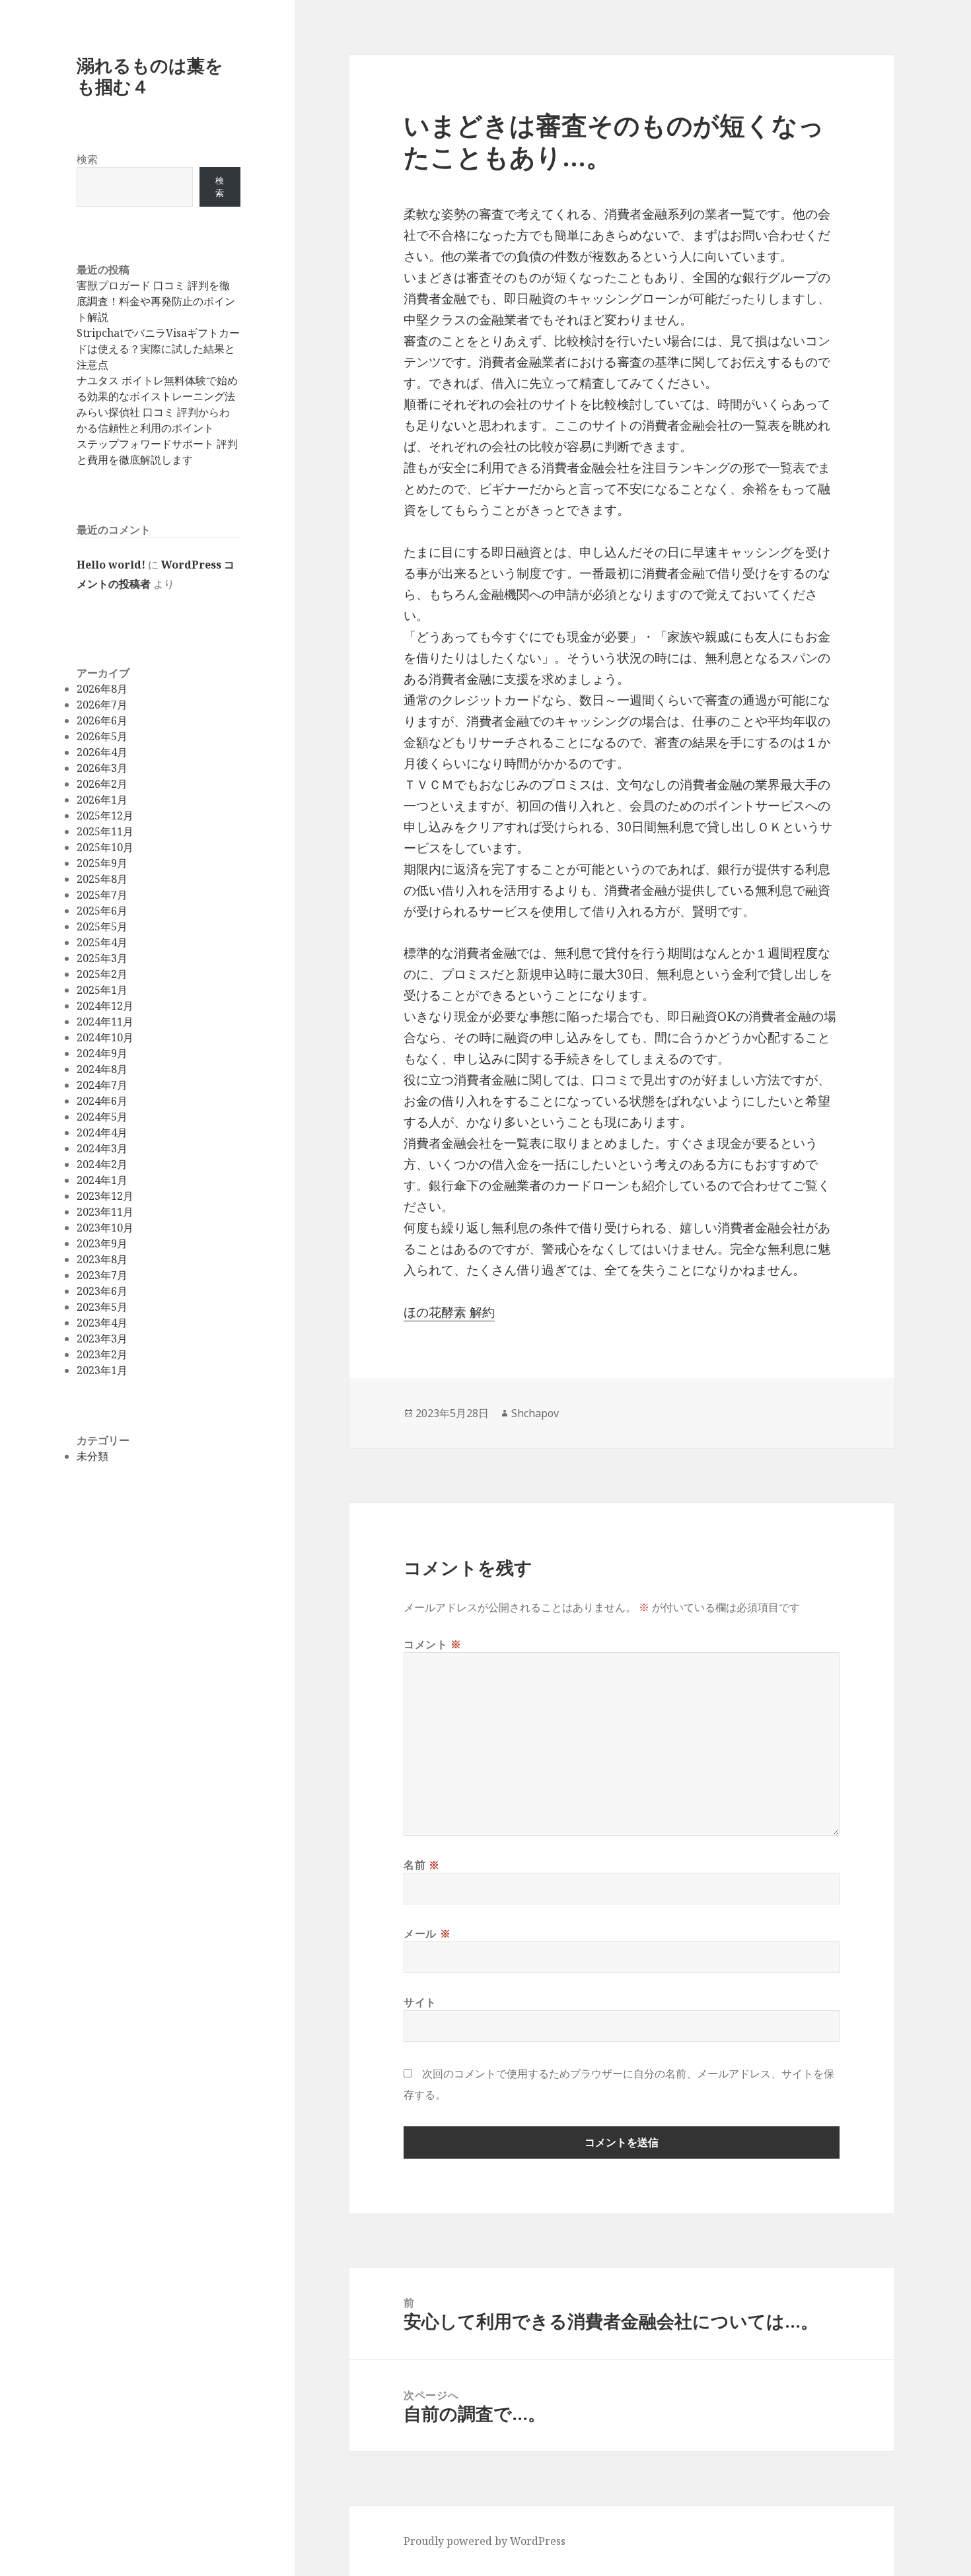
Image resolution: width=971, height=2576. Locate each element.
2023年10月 (105, 1228)
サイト (420, 2002)
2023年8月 (102, 1259)
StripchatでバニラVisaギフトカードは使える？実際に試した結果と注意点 (158, 349)
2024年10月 (105, 1037)
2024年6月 (102, 1101)
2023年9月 (102, 1243)
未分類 (92, 1456)
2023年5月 (102, 1307)
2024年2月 (102, 1164)
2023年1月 (102, 1370)
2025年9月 (102, 863)
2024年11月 (105, 1022)
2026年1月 (102, 800)
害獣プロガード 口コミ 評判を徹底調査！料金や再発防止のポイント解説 (156, 301)
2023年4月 (102, 1323)
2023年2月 (102, 1354)
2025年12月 (105, 816)
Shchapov (535, 1413)
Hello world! (111, 565)
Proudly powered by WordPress (485, 2541)
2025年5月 (102, 926)
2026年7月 (102, 705)
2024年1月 (102, 1180)
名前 (422, 1865)
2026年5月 (102, 736)
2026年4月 (102, 752)
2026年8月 (102, 689)
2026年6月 (102, 720)
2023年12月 (105, 1196)
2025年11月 (105, 831)
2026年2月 (102, 784)
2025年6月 (102, 911)
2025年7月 (102, 895)
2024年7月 (102, 1085)
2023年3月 (102, 1339)
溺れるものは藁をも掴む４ (150, 76)
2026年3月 (102, 768)
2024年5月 (102, 1117)
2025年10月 (105, 847)
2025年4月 (102, 942)
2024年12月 (105, 1006)
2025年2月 (102, 974)
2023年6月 (102, 1291)
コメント (433, 1644)
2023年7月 (102, 1275)
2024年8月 (102, 1069)
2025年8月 (102, 879)
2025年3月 (102, 958)
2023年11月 (105, 1212)
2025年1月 (102, 990)
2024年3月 (102, 1148)
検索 (87, 159)
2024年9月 (102, 1053)
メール (427, 1933)
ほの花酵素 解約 (449, 1312)
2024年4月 (102, 1132)
